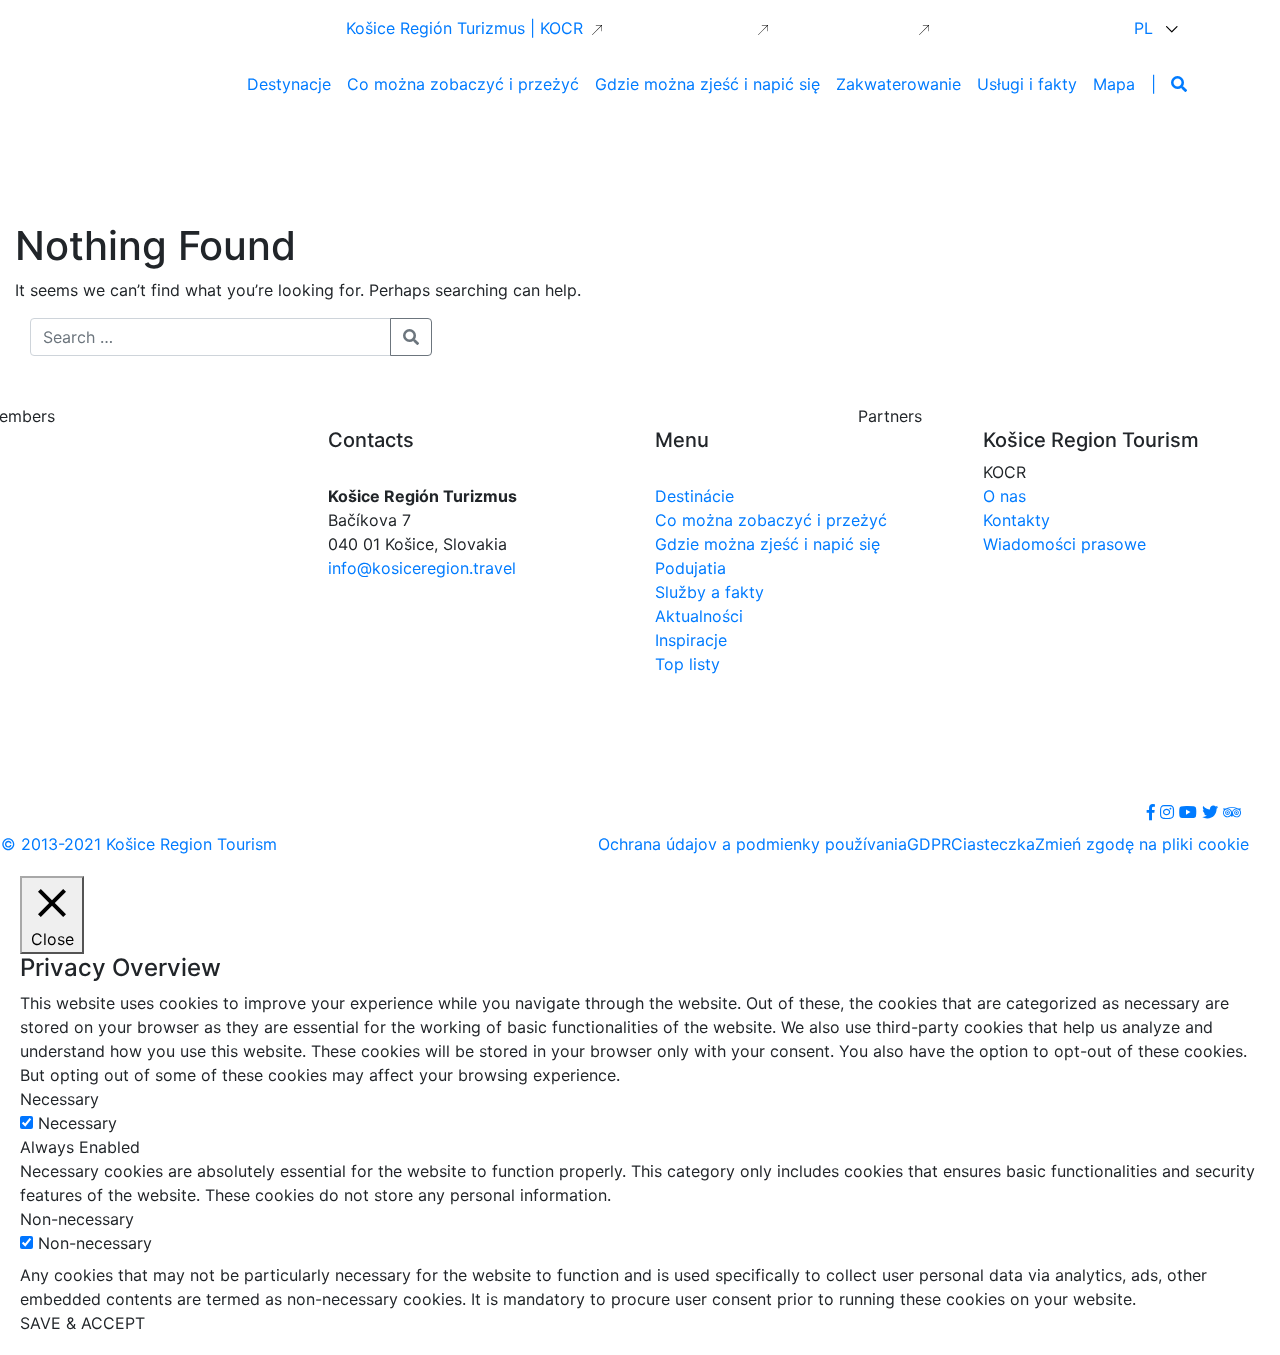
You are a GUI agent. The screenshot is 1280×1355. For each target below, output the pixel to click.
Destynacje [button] (289, 84)
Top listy (687, 664)
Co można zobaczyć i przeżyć (771, 520)
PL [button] (1146, 28)
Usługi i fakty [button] (1027, 84)
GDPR (929, 844)
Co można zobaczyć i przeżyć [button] (463, 84)
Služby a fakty (709, 592)
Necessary (77, 1123)
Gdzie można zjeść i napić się (767, 544)
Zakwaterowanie (898, 84)
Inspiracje (691, 640)
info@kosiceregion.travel (422, 568)
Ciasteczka (993, 844)
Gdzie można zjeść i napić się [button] (707, 84)
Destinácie (694, 496)
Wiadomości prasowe (1064, 544)
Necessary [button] (59, 1099)
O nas (1004, 496)
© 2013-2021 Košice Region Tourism (139, 844)
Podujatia (690, 568)
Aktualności (699, 616)
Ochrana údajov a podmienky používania (752, 844)
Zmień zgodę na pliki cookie (1142, 844)
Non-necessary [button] (77, 1219)
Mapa (1114, 84)
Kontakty (1016, 520)
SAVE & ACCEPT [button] (82, 1323)
